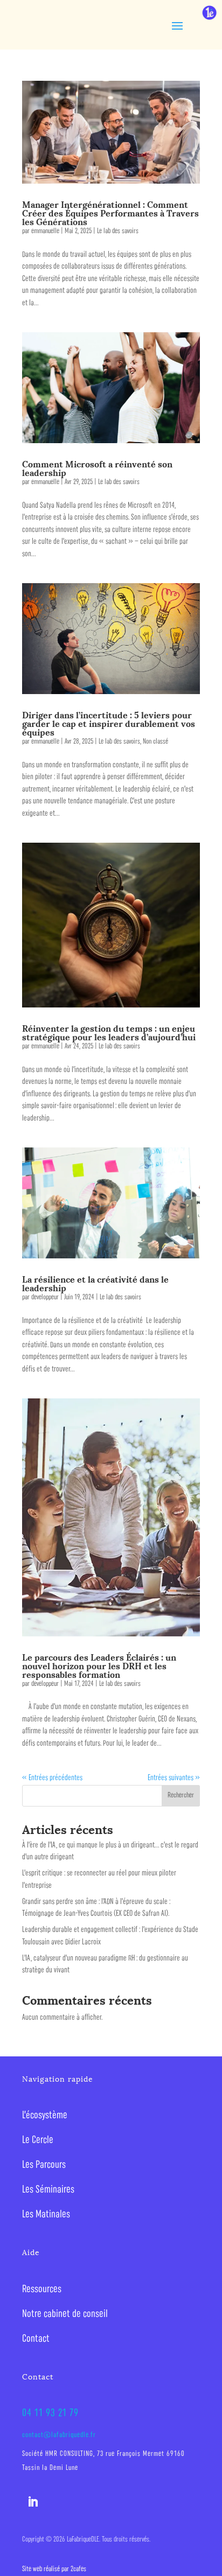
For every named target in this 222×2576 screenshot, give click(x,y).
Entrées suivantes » (174, 1778)
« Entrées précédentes (52, 1778)
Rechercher (181, 1795)
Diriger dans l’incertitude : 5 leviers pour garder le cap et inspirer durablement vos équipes (109, 723)
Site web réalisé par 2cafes (54, 2569)
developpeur (45, 1297)
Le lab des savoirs (118, 231)
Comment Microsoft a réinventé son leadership (97, 468)
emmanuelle (45, 231)
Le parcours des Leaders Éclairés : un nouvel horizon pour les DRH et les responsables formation (99, 1665)
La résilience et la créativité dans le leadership (95, 1283)
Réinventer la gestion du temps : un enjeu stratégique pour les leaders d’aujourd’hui (109, 1032)
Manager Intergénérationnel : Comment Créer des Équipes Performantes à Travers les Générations (110, 212)
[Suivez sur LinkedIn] (33, 2502)
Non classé (155, 742)
